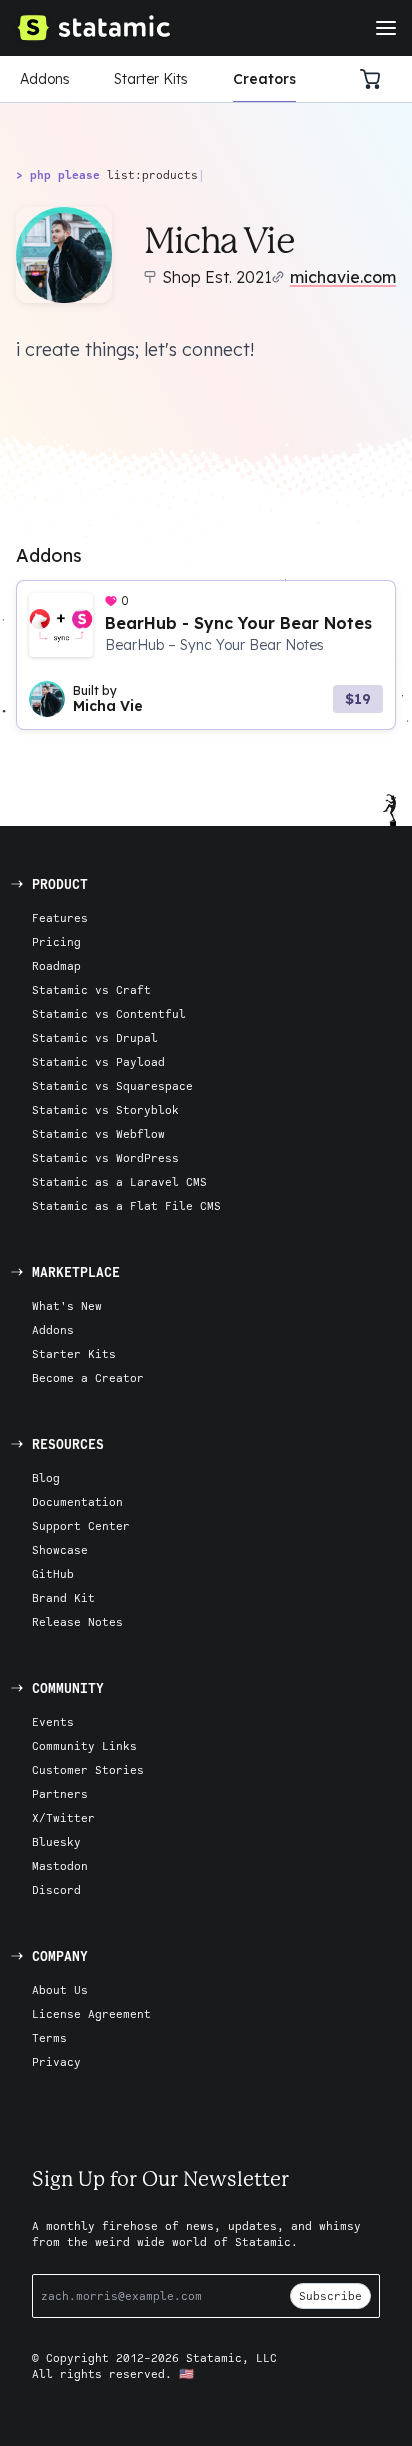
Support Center (81, 1525)
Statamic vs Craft (91, 989)
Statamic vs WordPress (105, 1157)
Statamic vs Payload (98, 1061)
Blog (46, 1477)
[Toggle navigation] (386, 28)
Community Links (84, 1745)
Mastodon (60, 1865)
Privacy (56, 2061)
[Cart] (376, 79)
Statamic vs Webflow (98, 1133)
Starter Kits (151, 79)
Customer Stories (88, 1769)
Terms (49, 2037)
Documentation (77, 1501)
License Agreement (91, 2013)
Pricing (56, 941)
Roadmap (56, 965)
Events (53, 1721)
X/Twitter (63, 1817)
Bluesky (56, 1841)
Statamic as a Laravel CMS (119, 1181)
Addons (45, 79)
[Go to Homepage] (93, 28)
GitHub (53, 1573)
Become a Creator (88, 1377)
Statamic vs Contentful (109, 1013)
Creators (264, 79)
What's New (67, 1305)
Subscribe (330, 2295)
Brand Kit (63, 1597)
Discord (56, 1889)
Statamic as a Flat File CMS (126, 1205)
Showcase (60, 1549)
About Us (60, 1989)
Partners (60, 1793)
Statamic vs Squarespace (112, 1085)
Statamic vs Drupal (95, 1037)
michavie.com (343, 277)
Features (60, 917)
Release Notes (77, 1621)
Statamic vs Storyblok (105, 1109)
